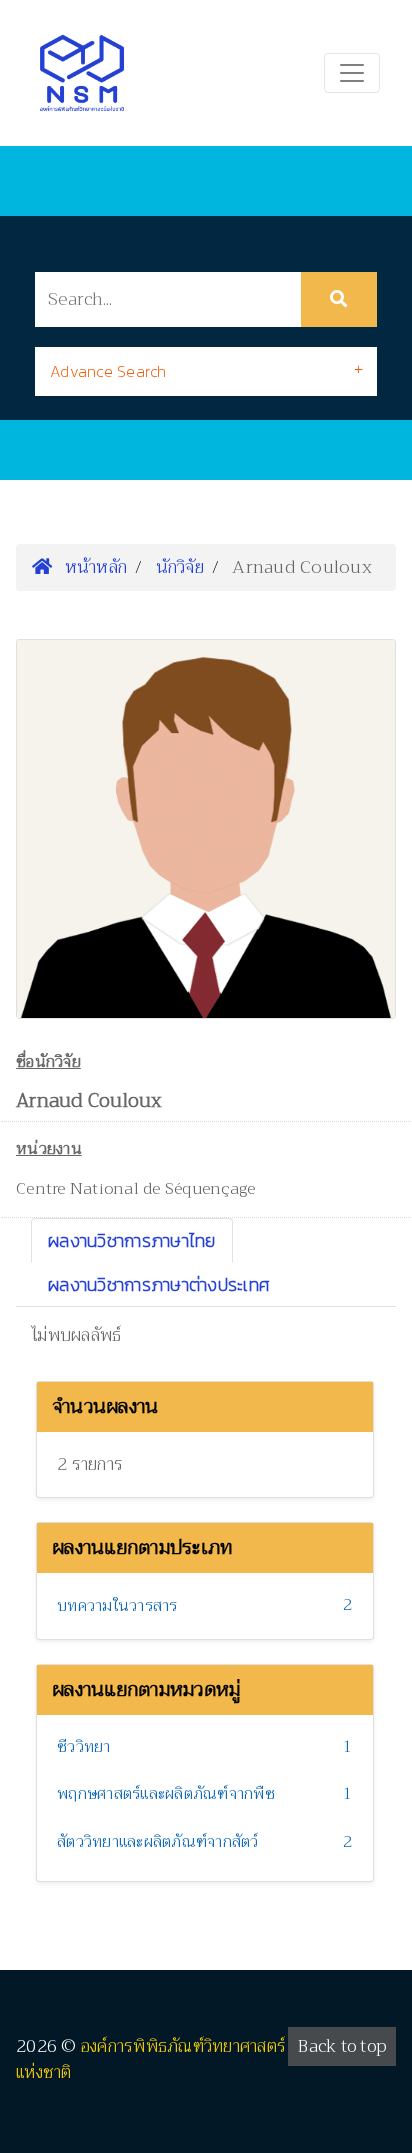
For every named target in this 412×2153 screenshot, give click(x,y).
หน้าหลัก (93, 567)
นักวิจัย (180, 567)
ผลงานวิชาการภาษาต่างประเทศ (159, 1284)
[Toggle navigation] (352, 73)
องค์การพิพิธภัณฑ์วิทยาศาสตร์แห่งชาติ (151, 2059)
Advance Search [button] (108, 371)
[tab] (206, 371)
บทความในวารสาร (117, 1606)
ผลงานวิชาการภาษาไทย (132, 1240)
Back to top (342, 2046)
